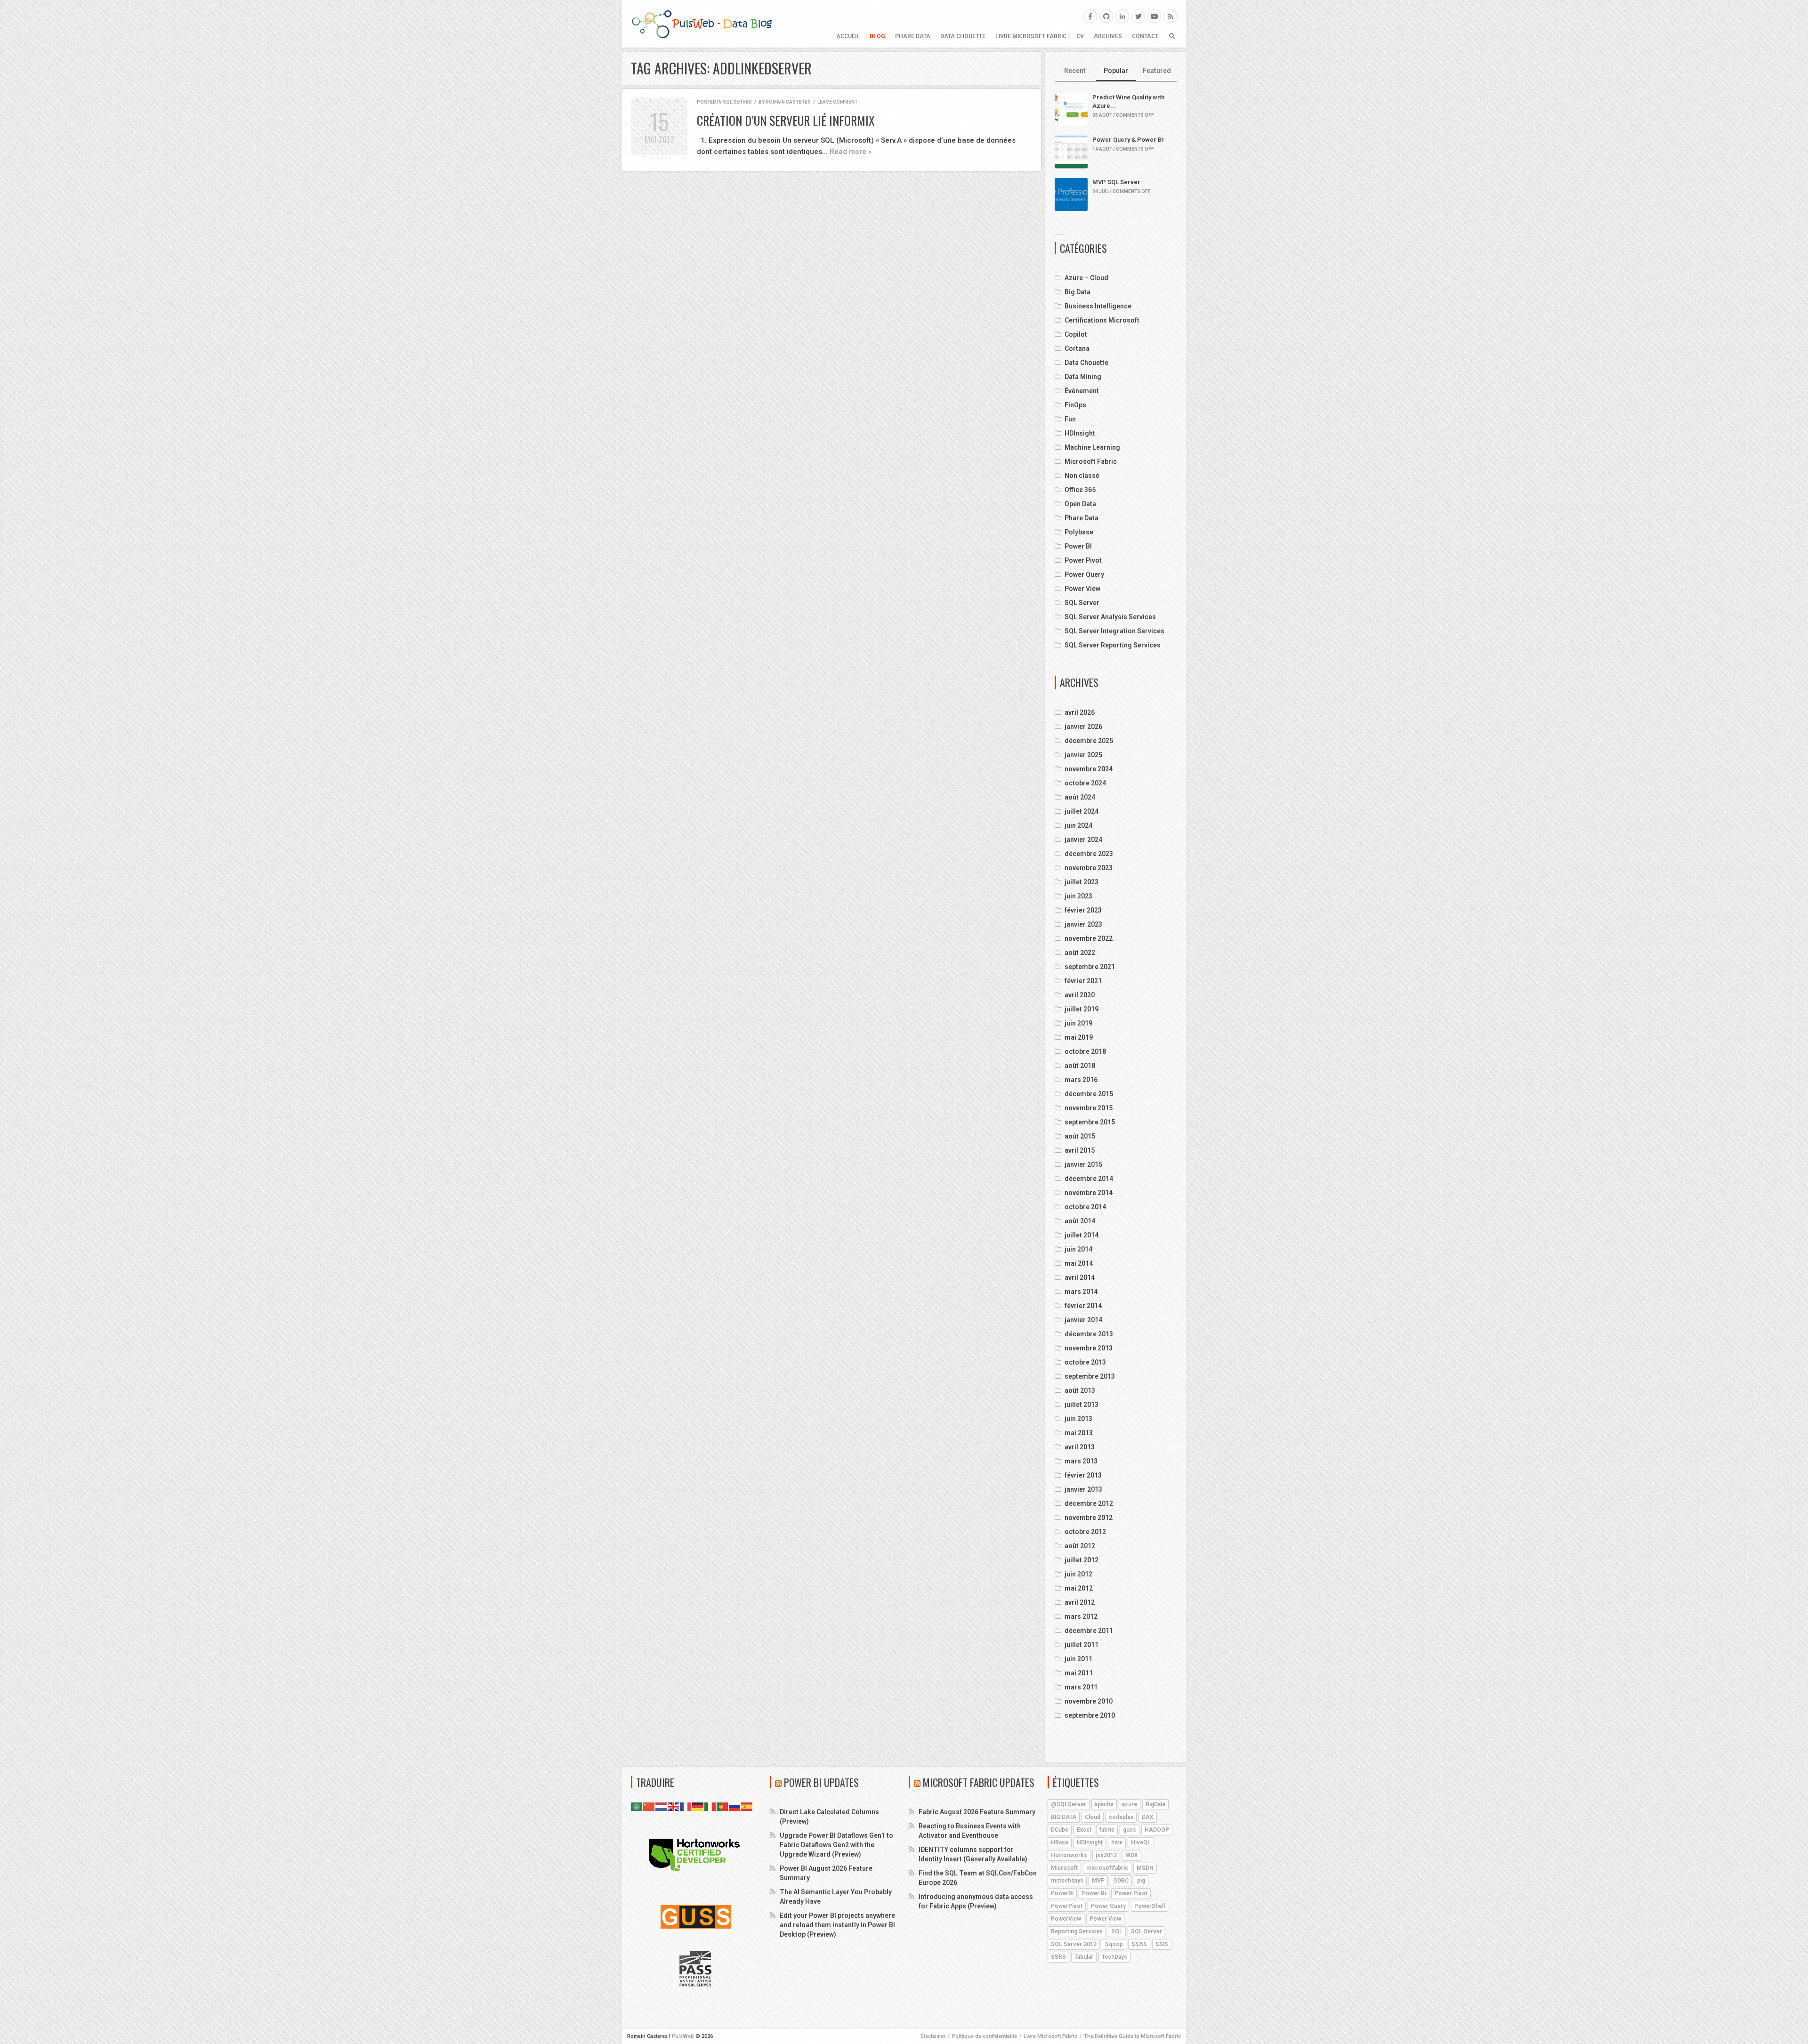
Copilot (1076, 334)
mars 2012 (1081, 1616)
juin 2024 (1078, 825)
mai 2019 (1079, 1037)
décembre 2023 (1089, 854)
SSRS (1058, 1957)
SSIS (1162, 1944)
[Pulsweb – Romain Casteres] (702, 24)
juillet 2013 (1082, 1405)
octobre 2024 (1085, 783)
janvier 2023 (1083, 924)
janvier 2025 (1083, 755)
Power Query (1084, 574)
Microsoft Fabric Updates (979, 1782)
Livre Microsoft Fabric (1031, 36)
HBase (1060, 1842)
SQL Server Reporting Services (1113, 645)
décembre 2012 (1089, 1503)
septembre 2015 (1090, 1122)
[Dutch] (662, 1806)
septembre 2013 (1090, 1376)
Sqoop (1114, 1944)
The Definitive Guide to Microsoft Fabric (1132, 2036)
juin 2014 (1078, 1249)
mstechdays (1067, 1881)
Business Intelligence (1098, 306)
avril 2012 (1080, 1602)
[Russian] (735, 1806)
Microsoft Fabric (1091, 461)
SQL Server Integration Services (1114, 631)
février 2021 (1083, 981)
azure (1130, 1804)
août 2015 (1080, 1136)
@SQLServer (1069, 1804)
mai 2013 (1079, 1433)
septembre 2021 (1090, 967)
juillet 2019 (1082, 1009)
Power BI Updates (821, 1782)
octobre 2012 (1085, 1532)
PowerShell (1150, 1906)
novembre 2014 (1089, 1193)
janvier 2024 (1083, 840)
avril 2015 (1080, 1150)
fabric (1107, 1830)
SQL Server (737, 102)
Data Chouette (963, 36)
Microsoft (1064, 1868)
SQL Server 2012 (1074, 1944)
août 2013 (1080, 1390)
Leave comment (837, 102)
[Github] (1106, 16)
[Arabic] (637, 1806)
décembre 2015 (1089, 1094)
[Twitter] (1138, 16)
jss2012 (1106, 1855)
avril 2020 (1080, 995)
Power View (1082, 589)
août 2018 (1080, 1066)
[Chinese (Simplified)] (649, 1806)
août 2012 (1080, 1546)
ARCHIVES (1108, 36)
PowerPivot (1067, 1906)
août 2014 (1080, 1221)
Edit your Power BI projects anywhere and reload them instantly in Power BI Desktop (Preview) (837, 1925)
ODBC (1121, 1881)
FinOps (1075, 405)
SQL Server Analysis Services (1110, 617)
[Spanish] (747, 1806)
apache (1104, 1804)
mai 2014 (1079, 1263)
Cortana (1077, 348)
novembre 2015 (1089, 1108)
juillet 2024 (1082, 811)
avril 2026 (1080, 712)
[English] (674, 1806)
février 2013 (1083, 1475)
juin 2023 (1078, 896)
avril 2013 (1080, 1447)
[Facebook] (1090, 16)
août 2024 (1080, 797)
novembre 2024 (1089, 769)
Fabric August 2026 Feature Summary (977, 1812)
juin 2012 (1078, 1574)
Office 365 (1080, 490)
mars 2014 (1081, 1292)
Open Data (1080, 504)
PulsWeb (683, 2036)
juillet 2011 (1082, 1645)
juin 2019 (1078, 1023)
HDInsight (1080, 433)
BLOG (877, 36)
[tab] (1075, 71)
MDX (1132, 1855)
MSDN (1145, 1868)
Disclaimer (933, 2036)
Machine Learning (1092, 447)
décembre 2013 (1089, 1334)
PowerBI (1062, 1893)
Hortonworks (1069, 1855)
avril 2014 (1080, 1277)
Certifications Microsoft (1102, 320)
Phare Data (913, 36)
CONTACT (1145, 36)
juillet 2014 (1082, 1235)
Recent (1075, 71)
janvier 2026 (1083, 727)
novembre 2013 (1089, 1348)
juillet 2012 (1082, 1560)
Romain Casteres (788, 102)
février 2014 (1083, 1306)
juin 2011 (1078, 1659)
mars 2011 (1081, 1687)
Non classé (1082, 476)
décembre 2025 (1089, 741)
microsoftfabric (1107, 1868)
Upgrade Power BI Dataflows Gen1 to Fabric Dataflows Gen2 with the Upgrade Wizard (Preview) (836, 1845)
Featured (1157, 71)
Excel (1084, 1830)
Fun (1070, 419)
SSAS (1139, 1944)
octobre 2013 (1085, 1362)
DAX (1148, 1817)
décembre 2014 (1089, 1179)
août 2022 (1080, 953)
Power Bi (1094, 1893)
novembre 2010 (1089, 1701)
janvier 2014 (1083, 1320)
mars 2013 (1081, 1461)
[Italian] (710, 1806)
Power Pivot (1083, 560)
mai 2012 (1079, 1588)
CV (1080, 36)
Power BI (1078, 546)
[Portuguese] (723, 1806)
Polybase (1079, 532)
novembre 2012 (1089, 1518)
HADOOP (1157, 1830)
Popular (1116, 71)
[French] (686, 1806)
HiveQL (1141, 1842)
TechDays (1114, 1957)
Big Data (1078, 292)
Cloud (1093, 1817)
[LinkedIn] (1122, 16)
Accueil (848, 36)
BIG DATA (1064, 1817)
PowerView (1066, 1919)
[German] (698, 1806)
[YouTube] (1154, 16)
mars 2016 (1081, 1080)
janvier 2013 (1083, 1489)
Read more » (851, 152)
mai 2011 (1079, 1673)
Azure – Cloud (1086, 278)
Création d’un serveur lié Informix (786, 120)
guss (1130, 1830)
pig (1141, 1881)
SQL (1117, 1931)
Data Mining (1083, 377)
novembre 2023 (1089, 868)
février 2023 (1083, 910)
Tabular (1084, 1957)
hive (1117, 1842)
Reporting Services (1077, 1931)
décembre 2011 (1089, 1631)
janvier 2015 (1083, 1164)
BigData (1155, 1804)
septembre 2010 (1090, 1715)
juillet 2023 (1082, 882)
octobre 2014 (1085, 1207)
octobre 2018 (1085, 1051)
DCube (1060, 1830)
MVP (1098, 1881)
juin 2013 (1078, 1419)
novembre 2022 (1089, 938)
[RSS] (1170, 16)
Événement (1082, 391)
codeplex (1121, 1817)
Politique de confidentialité (985, 2036)
